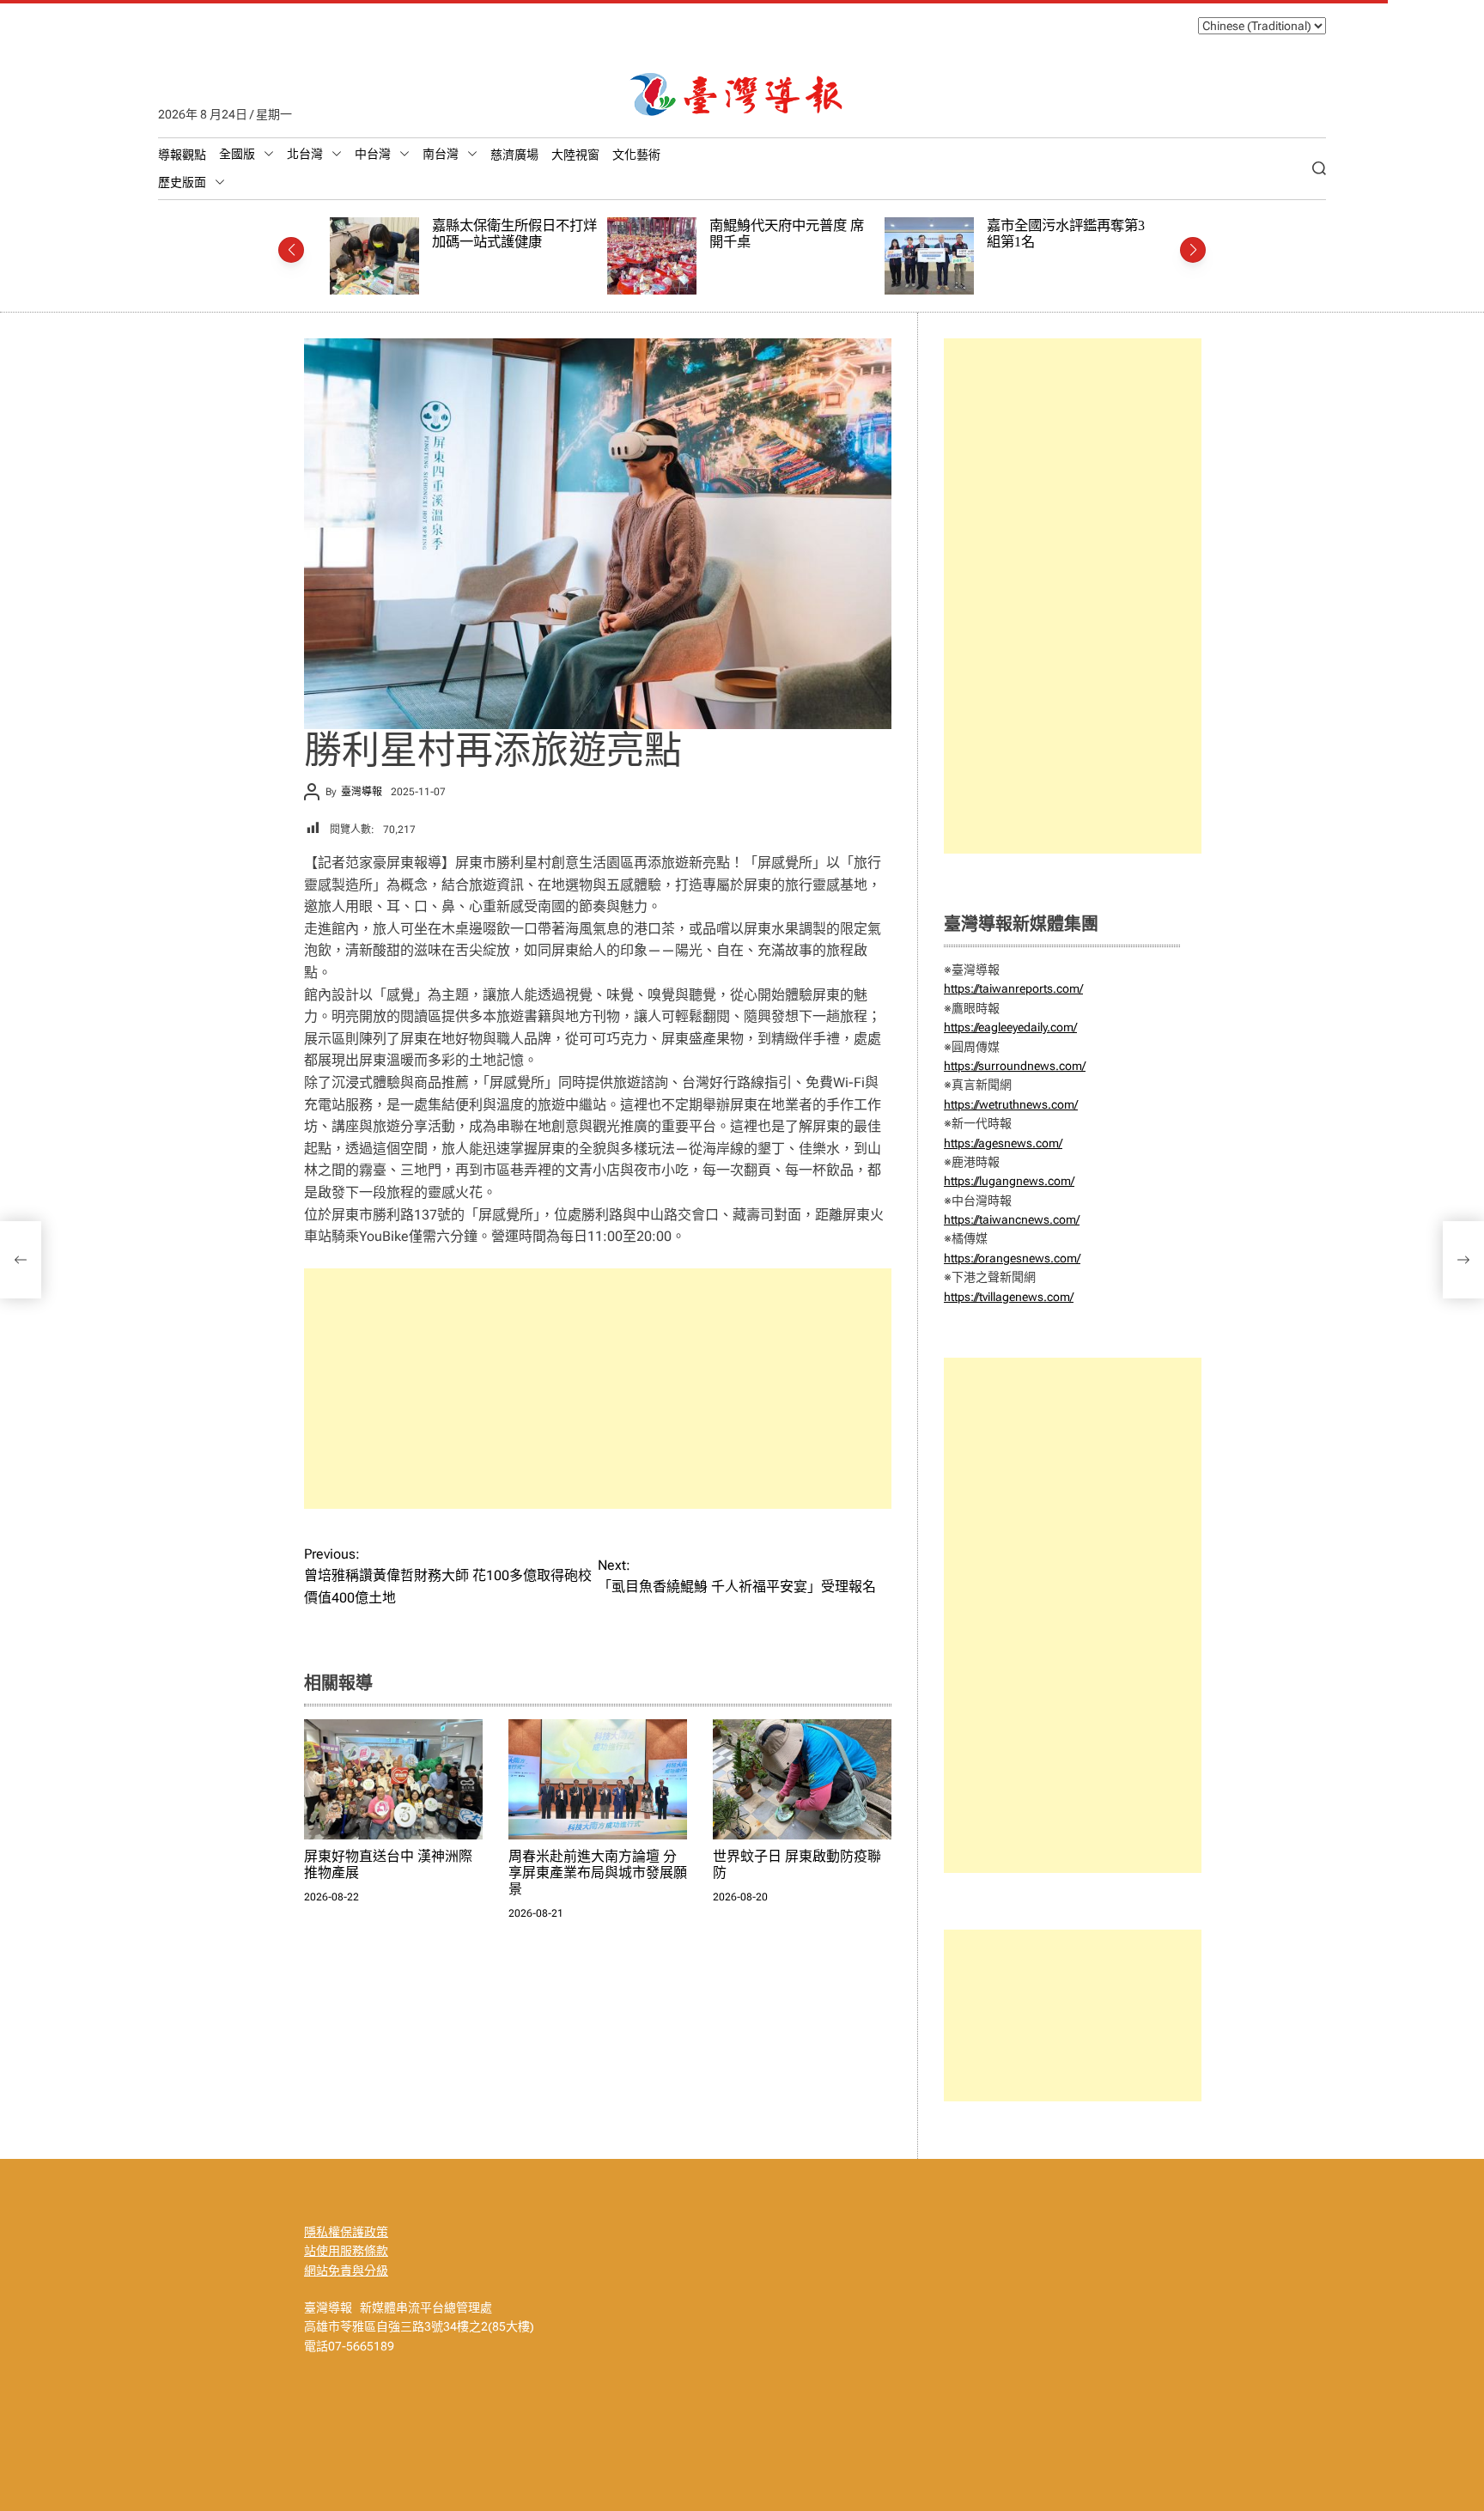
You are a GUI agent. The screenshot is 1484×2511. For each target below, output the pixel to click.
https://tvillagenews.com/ (1009, 1297)
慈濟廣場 (514, 155)
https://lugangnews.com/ (1009, 1181)
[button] (291, 250)
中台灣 (373, 154)
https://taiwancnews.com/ (1012, 1219)
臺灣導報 (362, 792)
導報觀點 (182, 155)
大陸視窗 (575, 155)
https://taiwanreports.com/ (1013, 988)
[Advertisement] (598, 1389)
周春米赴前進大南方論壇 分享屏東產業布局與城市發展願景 (598, 1873)
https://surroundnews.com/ (1015, 1066)
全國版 (237, 154)
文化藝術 (636, 155)
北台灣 (305, 154)
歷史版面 (182, 182)
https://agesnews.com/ (1003, 1143)
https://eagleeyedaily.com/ (1010, 1027)
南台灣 (441, 154)
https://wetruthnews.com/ (1011, 1104)
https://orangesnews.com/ (1012, 1258)
